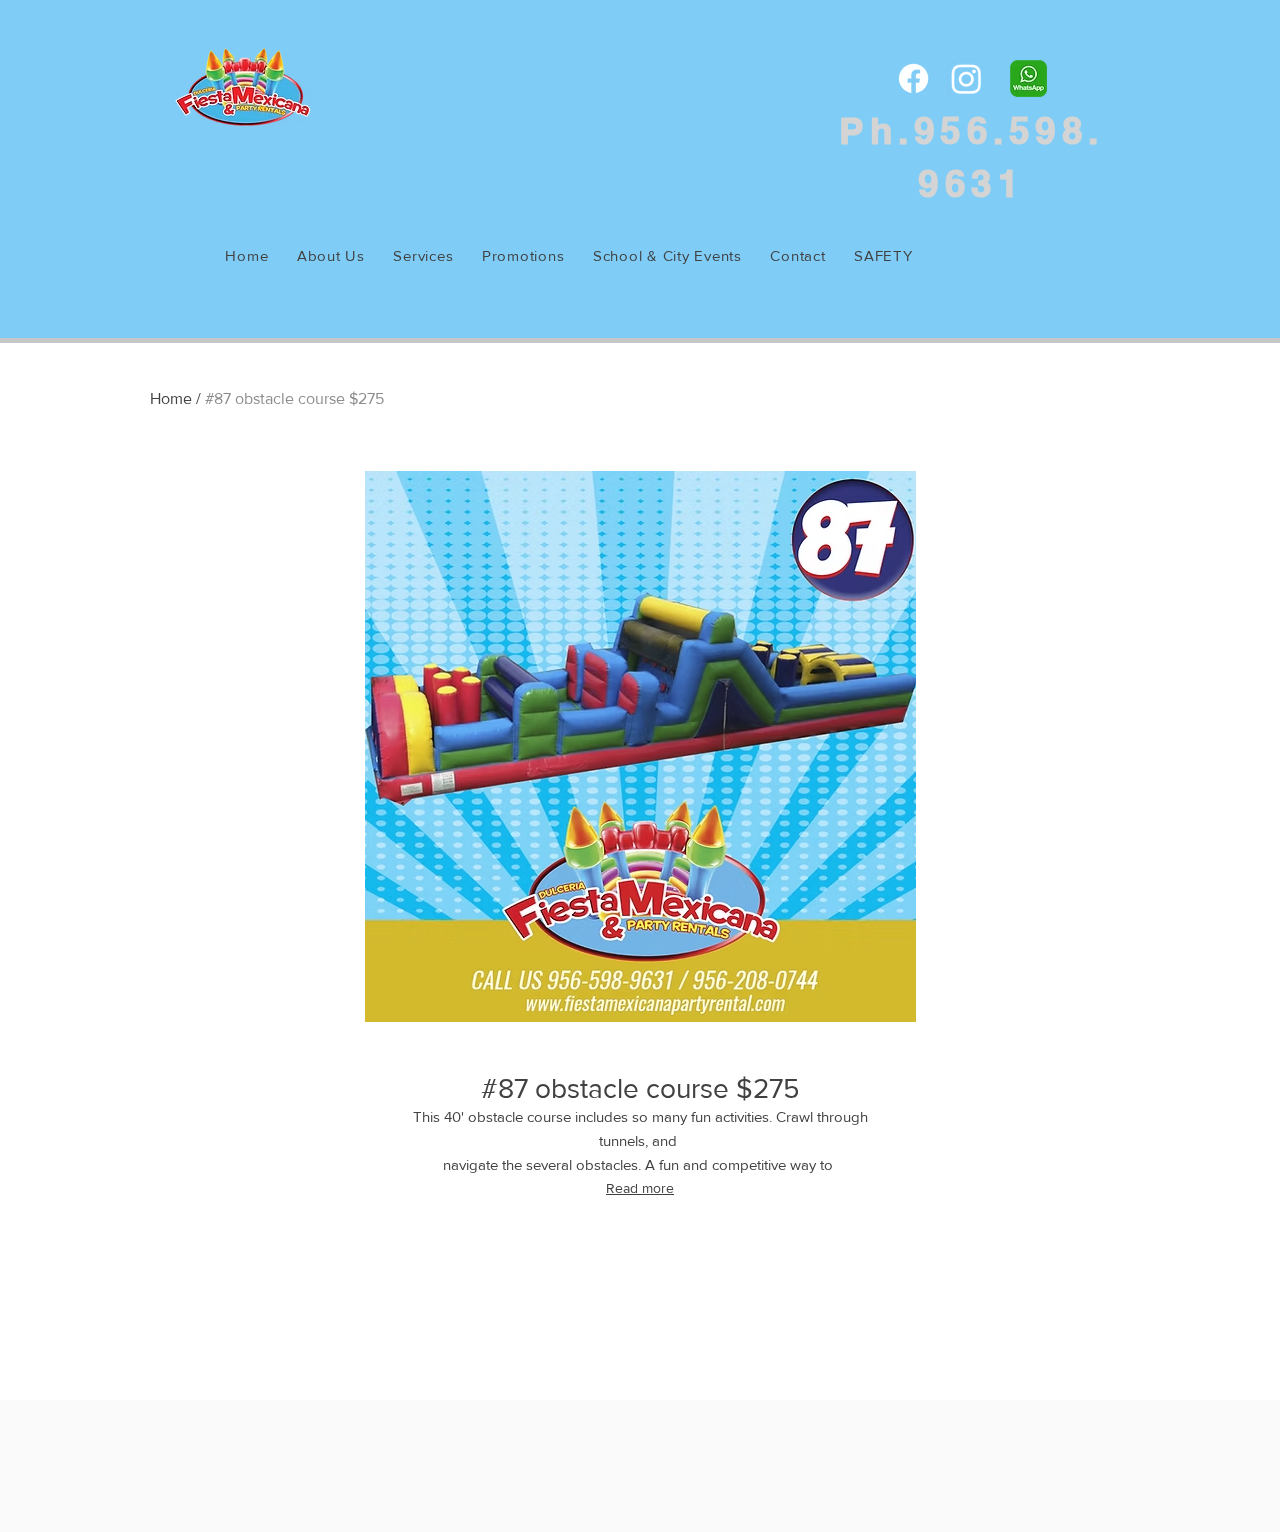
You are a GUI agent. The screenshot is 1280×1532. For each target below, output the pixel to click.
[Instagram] (966, 78)
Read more (640, 1188)
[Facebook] (913, 78)
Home (171, 398)
